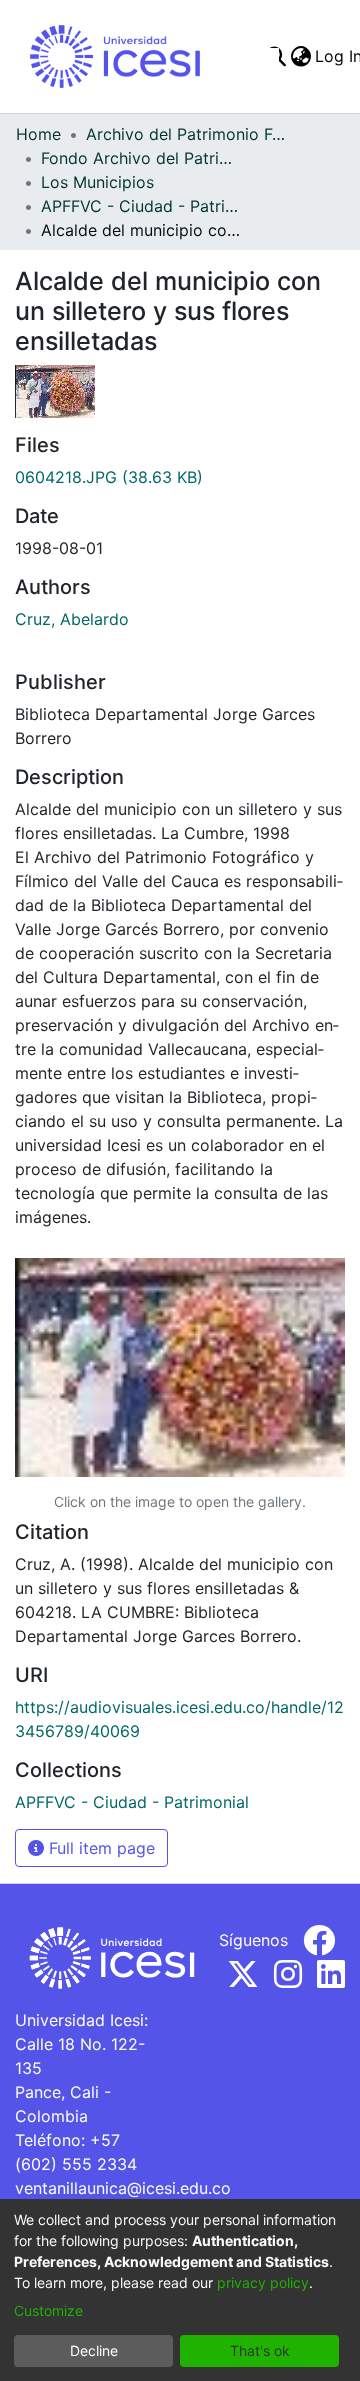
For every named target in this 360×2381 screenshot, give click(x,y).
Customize (48, 2310)
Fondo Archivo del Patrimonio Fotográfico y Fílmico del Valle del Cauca (141, 158)
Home (38, 134)
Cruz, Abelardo (72, 619)
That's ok (260, 2350)
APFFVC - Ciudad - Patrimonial (141, 206)
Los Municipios (97, 182)
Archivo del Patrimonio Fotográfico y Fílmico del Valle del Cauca (186, 134)
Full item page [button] (99, 1848)
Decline (94, 2350)
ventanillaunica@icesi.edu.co (123, 2188)
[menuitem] (300, 56)
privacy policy (263, 2282)
